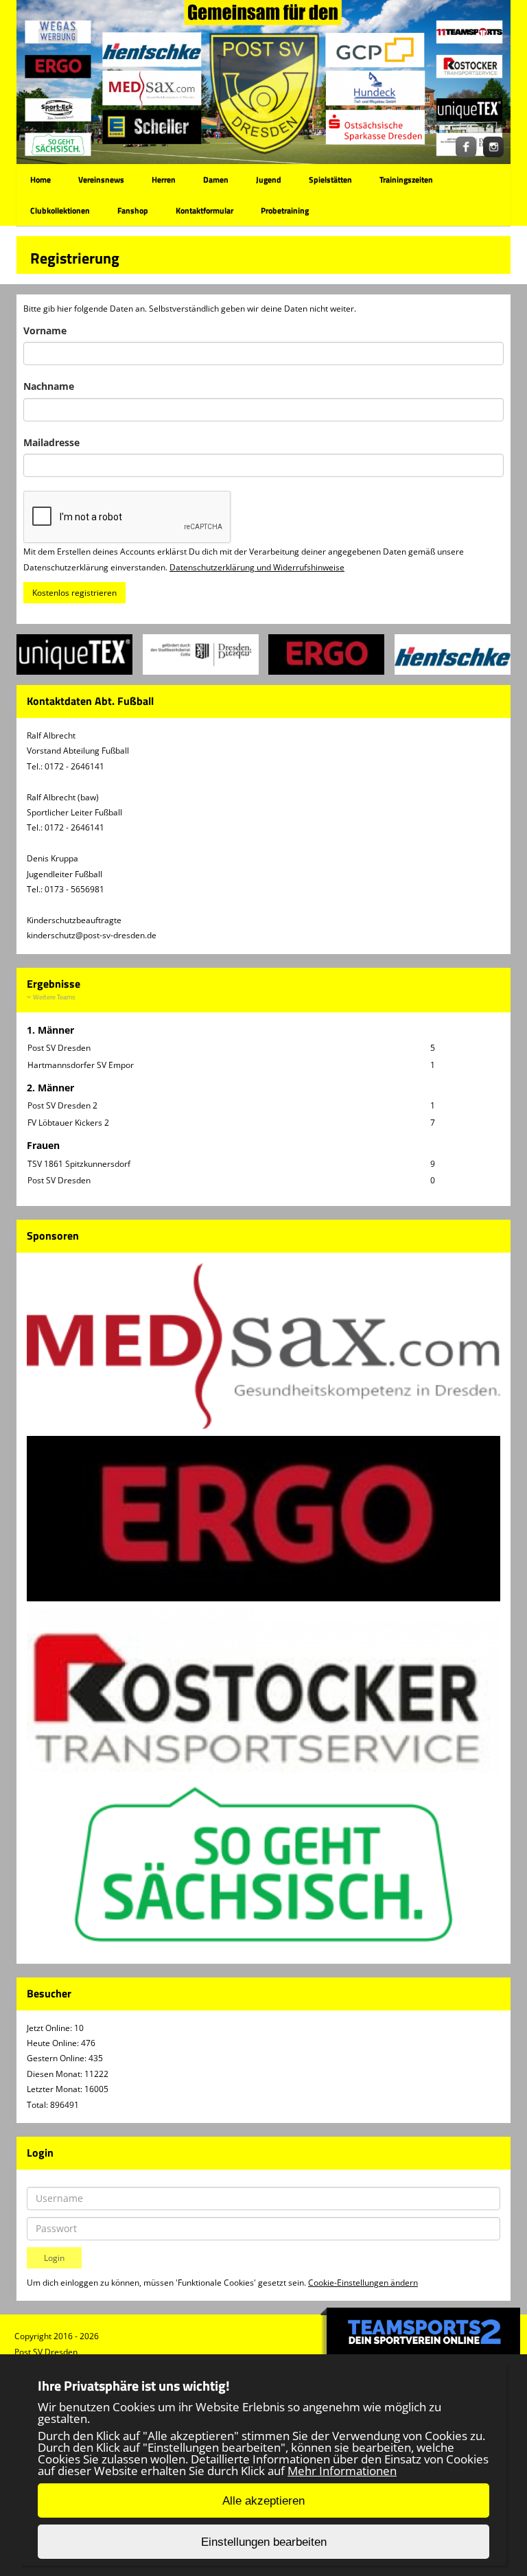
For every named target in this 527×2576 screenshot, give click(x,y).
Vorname (45, 330)
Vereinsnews (101, 179)
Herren (164, 179)
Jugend (269, 179)
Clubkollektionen (60, 210)
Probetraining (285, 210)
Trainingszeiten (406, 179)
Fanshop (133, 210)
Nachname (49, 386)
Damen (216, 179)
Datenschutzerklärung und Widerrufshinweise (257, 567)
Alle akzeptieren (263, 2501)
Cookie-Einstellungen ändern (363, 2283)
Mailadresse (51, 442)
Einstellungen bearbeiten (264, 2542)
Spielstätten (330, 179)
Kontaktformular (204, 210)
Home (40, 179)
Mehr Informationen (342, 2471)
